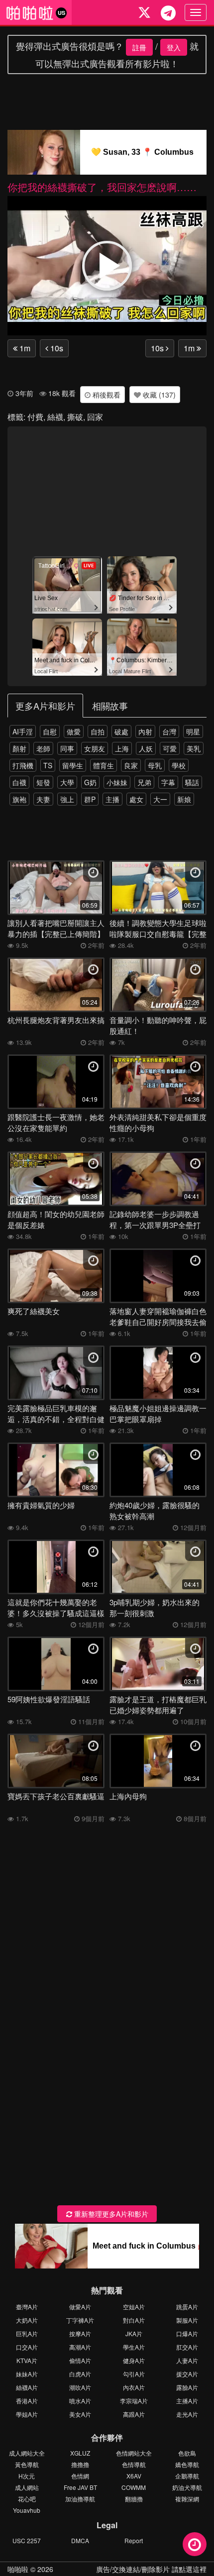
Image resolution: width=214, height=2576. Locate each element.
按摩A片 (80, 2333)
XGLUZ (80, 2453)
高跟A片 (134, 2414)
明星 (193, 731)
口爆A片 (187, 2333)
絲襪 (55, 417)
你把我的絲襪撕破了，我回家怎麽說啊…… (102, 187)
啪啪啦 (18, 2569)
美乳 (194, 748)
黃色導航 (27, 2464)
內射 (145, 731)
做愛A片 (80, 2307)
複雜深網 (187, 2499)
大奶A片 (27, 2320)
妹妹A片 (27, 2374)
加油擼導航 (80, 2499)
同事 (67, 748)
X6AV (134, 2476)
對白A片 (134, 2320)
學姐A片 (27, 2414)
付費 (35, 417)
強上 (67, 799)
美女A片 (80, 2414)
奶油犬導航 (187, 2487)
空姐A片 (134, 2307)
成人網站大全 (27, 2453)
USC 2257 (27, 2540)
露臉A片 (187, 2387)
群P (90, 799)
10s (56, 348)
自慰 (50, 731)
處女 (136, 799)
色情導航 (134, 2464)
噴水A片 (80, 2401)
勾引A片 (134, 2374)
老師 (43, 748)
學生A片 (134, 2347)
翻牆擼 (134, 2499)
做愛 (74, 731)
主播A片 (187, 2401)
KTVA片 (27, 2360)
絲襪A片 (27, 2387)
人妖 (146, 748)
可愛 (170, 748)
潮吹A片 (80, 2387)
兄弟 (144, 782)
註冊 (139, 47)
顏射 (19, 748)
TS (48, 765)
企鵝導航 (187, 2476)
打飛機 (23, 765)
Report (134, 2540)
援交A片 (187, 2374)
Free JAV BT (80, 2487)
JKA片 (134, 2333)
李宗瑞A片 (134, 2401)
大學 (67, 782)
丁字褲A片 (80, 2320)
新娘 (184, 799)
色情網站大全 (134, 2453)
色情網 (80, 2476)
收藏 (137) (158, 395)
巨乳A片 (27, 2333)
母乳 (155, 765)
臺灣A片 (27, 2307)
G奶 (90, 782)
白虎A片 (80, 2374)
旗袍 (19, 799)
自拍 (98, 731)
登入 (174, 47)
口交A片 (27, 2347)
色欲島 (187, 2453)
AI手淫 (23, 731)
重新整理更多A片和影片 (110, 2214)
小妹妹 (117, 782)
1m (24, 348)
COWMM (134, 2487)
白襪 (19, 782)
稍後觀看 (106, 395)
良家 (131, 765)
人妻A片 (187, 2360)
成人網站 (27, 2487)
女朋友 (95, 748)
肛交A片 (187, 2347)
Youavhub (27, 2510)
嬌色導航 (187, 2464)
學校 (179, 765)
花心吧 (27, 2499)
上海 (122, 748)
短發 (43, 782)
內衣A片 (134, 2387)
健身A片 (134, 2360)
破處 (121, 731)
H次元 (27, 2476)
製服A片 (187, 2320)
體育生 (104, 765)
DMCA (80, 2540)
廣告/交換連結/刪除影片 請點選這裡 (151, 2569)
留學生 (73, 765)
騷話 (192, 782)
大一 (160, 799)
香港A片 (27, 2401)
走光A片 (187, 2414)
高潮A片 (80, 2347)
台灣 (169, 731)
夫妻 (43, 799)
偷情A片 (80, 2360)
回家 (95, 417)
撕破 (75, 417)
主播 (112, 799)
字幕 (168, 782)
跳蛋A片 (187, 2307)
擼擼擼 (80, 2464)
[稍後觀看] (195, 2544)
